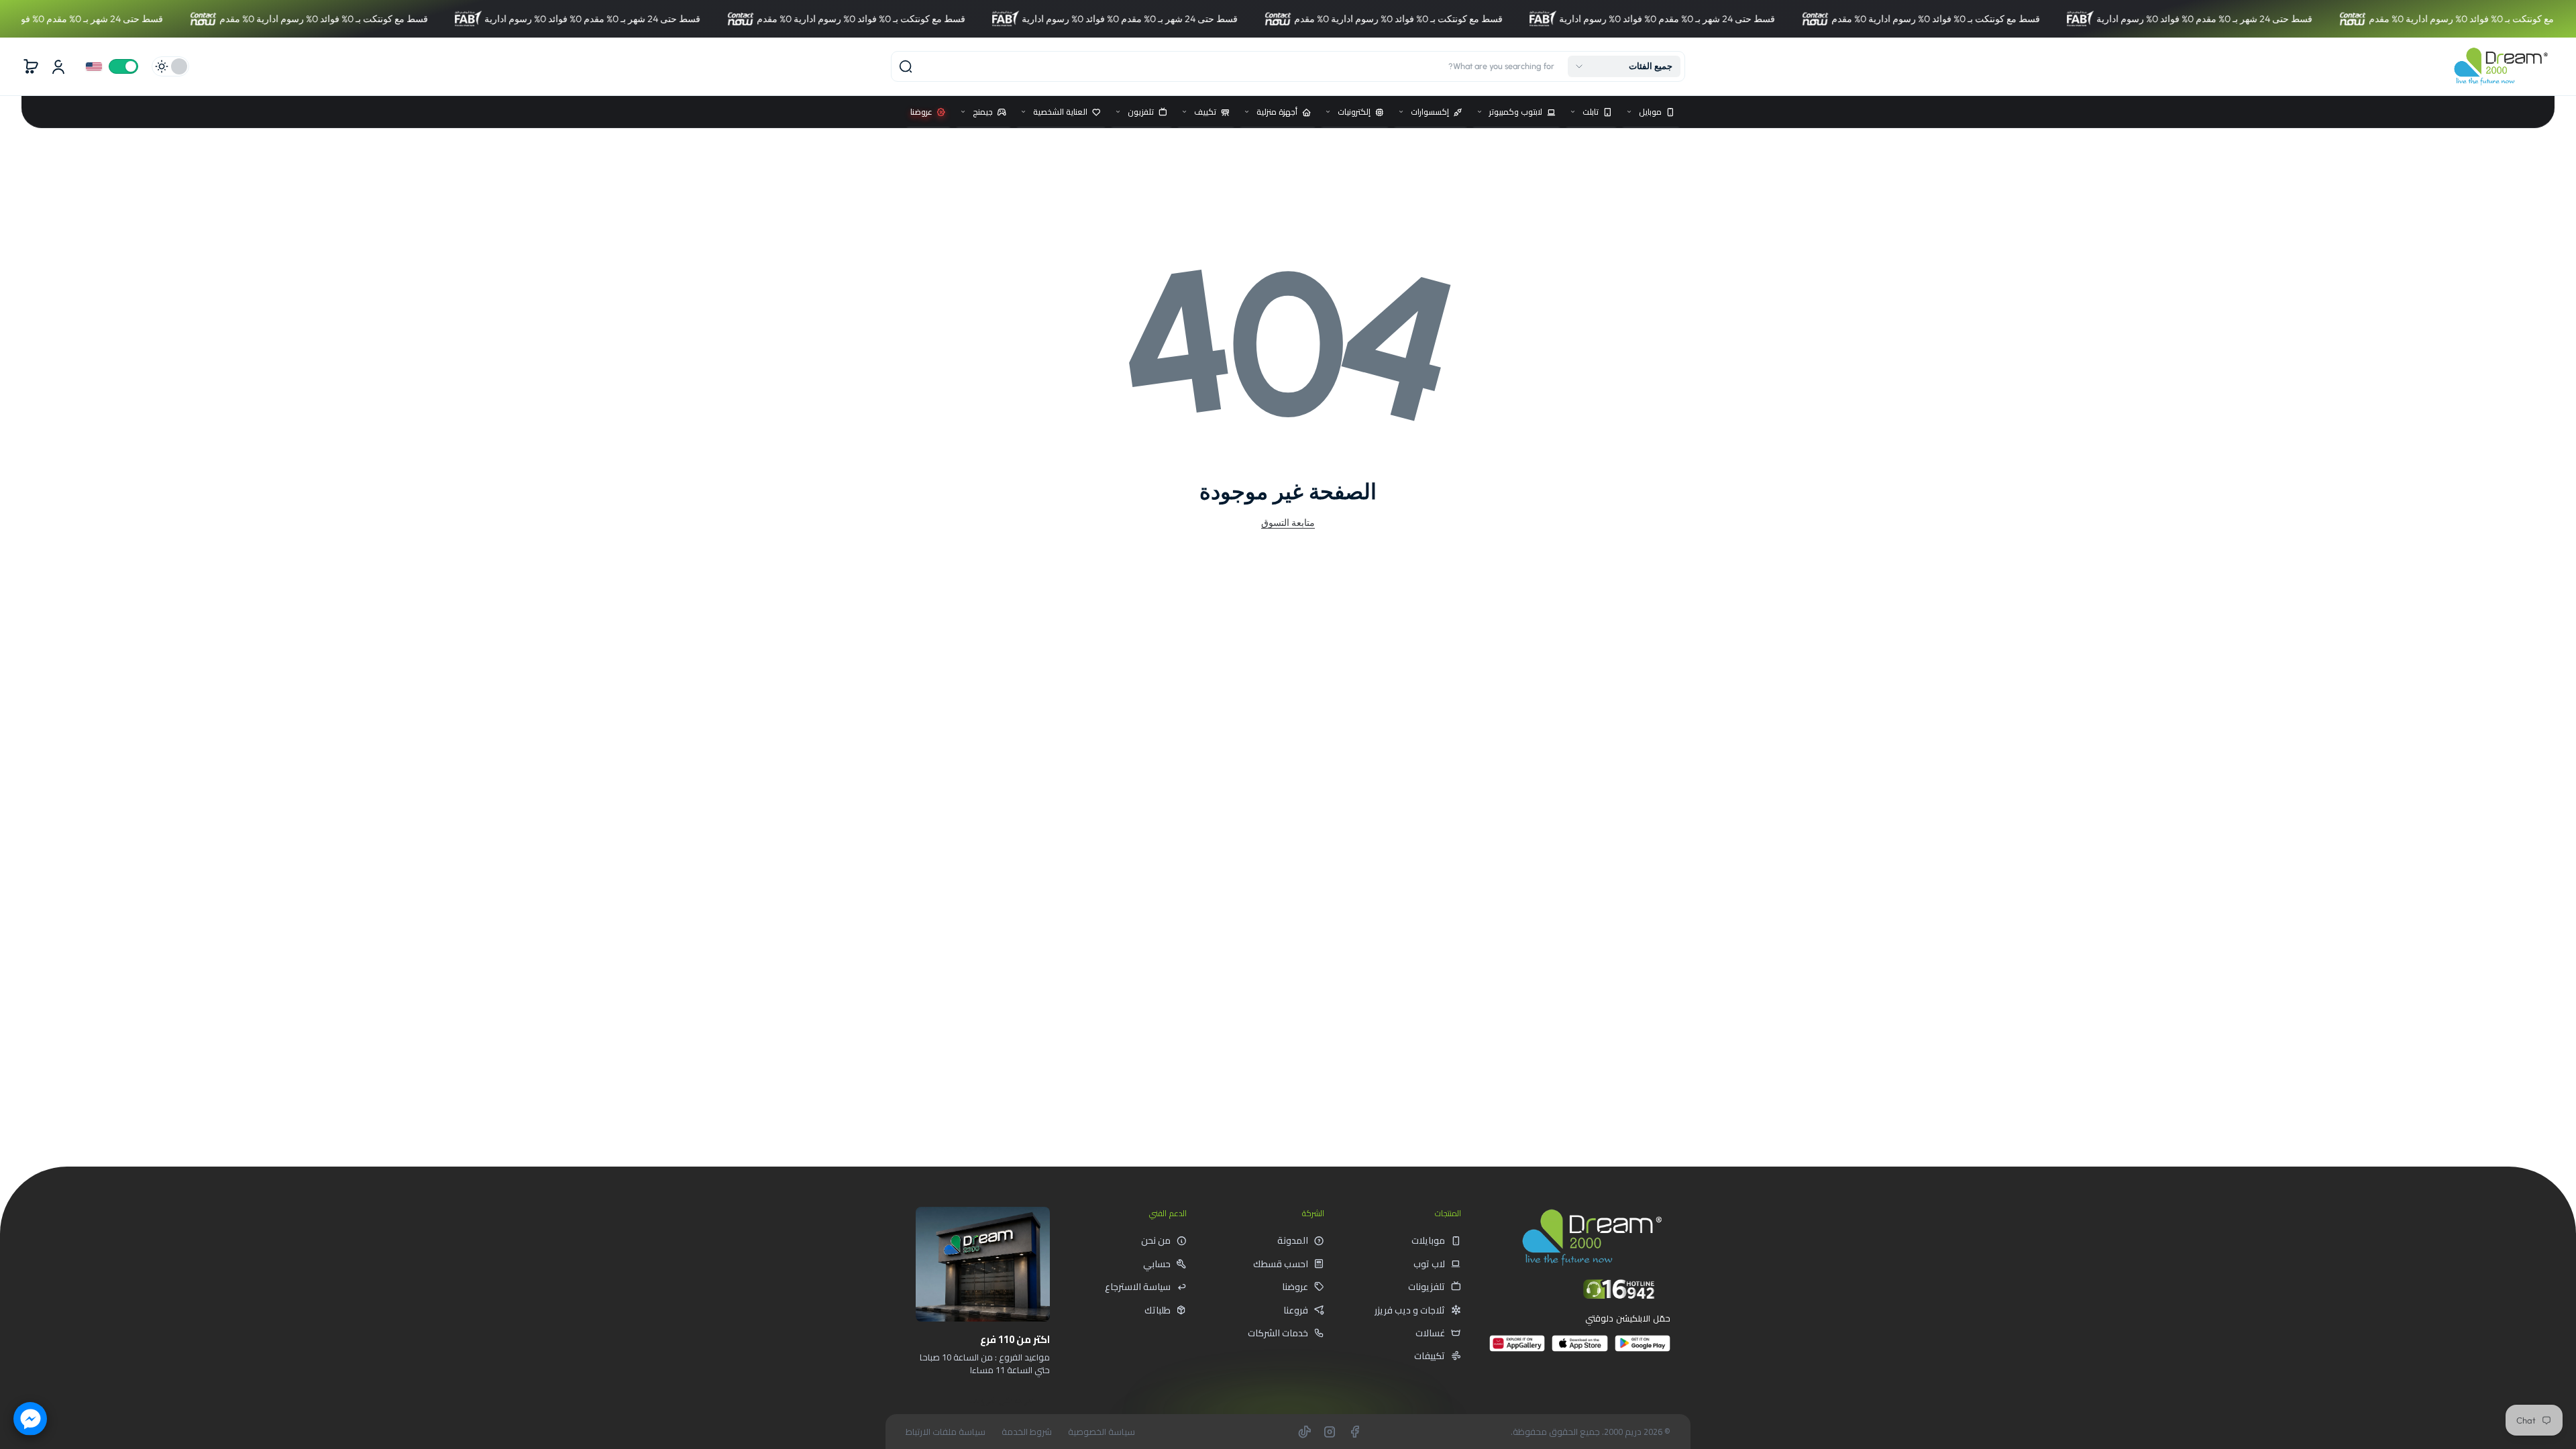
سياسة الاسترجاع (1138, 1287)
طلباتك (1158, 1310)
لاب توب (1429, 1264)
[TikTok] (1305, 1432)
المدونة (1293, 1240)
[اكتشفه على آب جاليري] (1517, 1349)
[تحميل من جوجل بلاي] (1643, 1349)
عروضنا (1295, 1287)
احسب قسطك (1281, 1264)
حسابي (1157, 1264)
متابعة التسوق (1288, 523)
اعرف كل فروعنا (1002, 1400)
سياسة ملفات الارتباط (946, 1432)
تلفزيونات (1427, 1287)
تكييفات (1430, 1356)
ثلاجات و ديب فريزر (1410, 1310)
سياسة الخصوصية (1102, 1432)
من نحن (1156, 1240)
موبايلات (1428, 1240)
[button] (1624, 66)
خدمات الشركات (1278, 1333)
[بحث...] (906, 66)
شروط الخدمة (1027, 1432)
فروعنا (1296, 1310)
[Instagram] (1330, 1432)
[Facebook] (1354, 1432)
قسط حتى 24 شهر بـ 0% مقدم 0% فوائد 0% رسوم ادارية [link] (519, 19)
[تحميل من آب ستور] (1579, 1349)
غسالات (1430, 1333)
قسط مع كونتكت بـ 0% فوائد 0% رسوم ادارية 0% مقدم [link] (251, 19)
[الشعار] (2501, 66)
